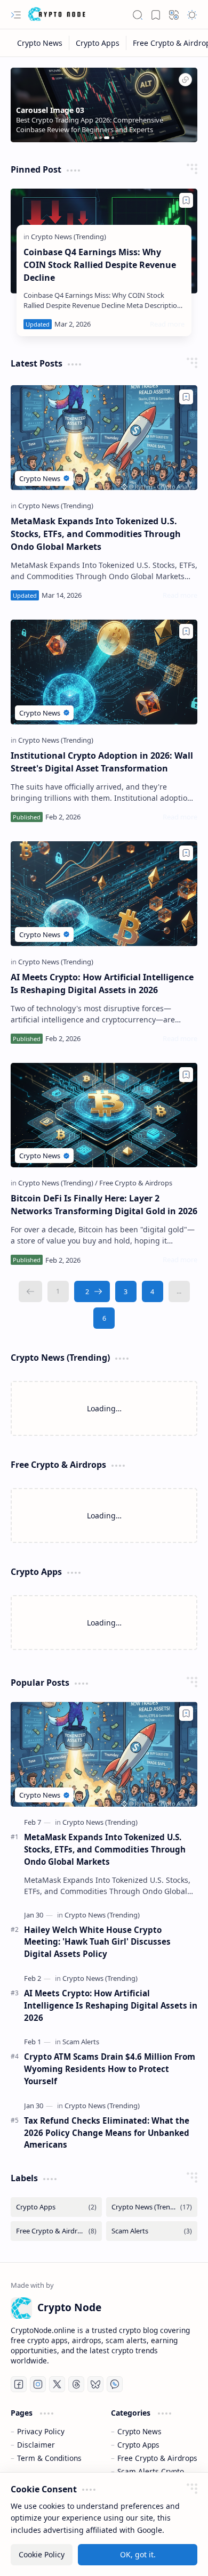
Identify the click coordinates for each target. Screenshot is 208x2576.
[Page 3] (126, 1291)
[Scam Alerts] (81, 2042)
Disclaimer (36, 2445)
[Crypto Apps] (98, 43)
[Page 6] (104, 1318)
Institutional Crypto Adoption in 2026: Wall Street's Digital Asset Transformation (102, 762)
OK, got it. (138, 2554)
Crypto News (139, 2431)
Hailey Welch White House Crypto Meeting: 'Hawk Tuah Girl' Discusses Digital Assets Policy (97, 1942)
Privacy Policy (41, 2431)
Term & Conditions (49, 2458)
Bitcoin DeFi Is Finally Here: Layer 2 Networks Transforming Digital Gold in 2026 (104, 1205)
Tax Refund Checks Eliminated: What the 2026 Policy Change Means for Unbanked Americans (107, 2133)
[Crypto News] (40, 43)
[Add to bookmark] (186, 200)
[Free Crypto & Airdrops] (136, 1183)
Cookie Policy (42, 2554)
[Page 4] (153, 1291)
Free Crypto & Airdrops (157, 2458)
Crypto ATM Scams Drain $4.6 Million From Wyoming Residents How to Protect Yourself (110, 2069)
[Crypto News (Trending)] (69, 237)
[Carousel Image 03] (185, 81)
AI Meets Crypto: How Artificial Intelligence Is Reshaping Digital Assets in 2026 (102, 984)
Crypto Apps (138, 2445)
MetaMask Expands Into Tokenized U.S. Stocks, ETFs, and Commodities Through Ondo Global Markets (96, 534)
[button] (16, 15)
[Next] (92, 1291)
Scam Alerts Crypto (151, 2471)
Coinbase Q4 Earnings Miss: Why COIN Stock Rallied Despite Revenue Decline (100, 265)
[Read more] (167, 324)
